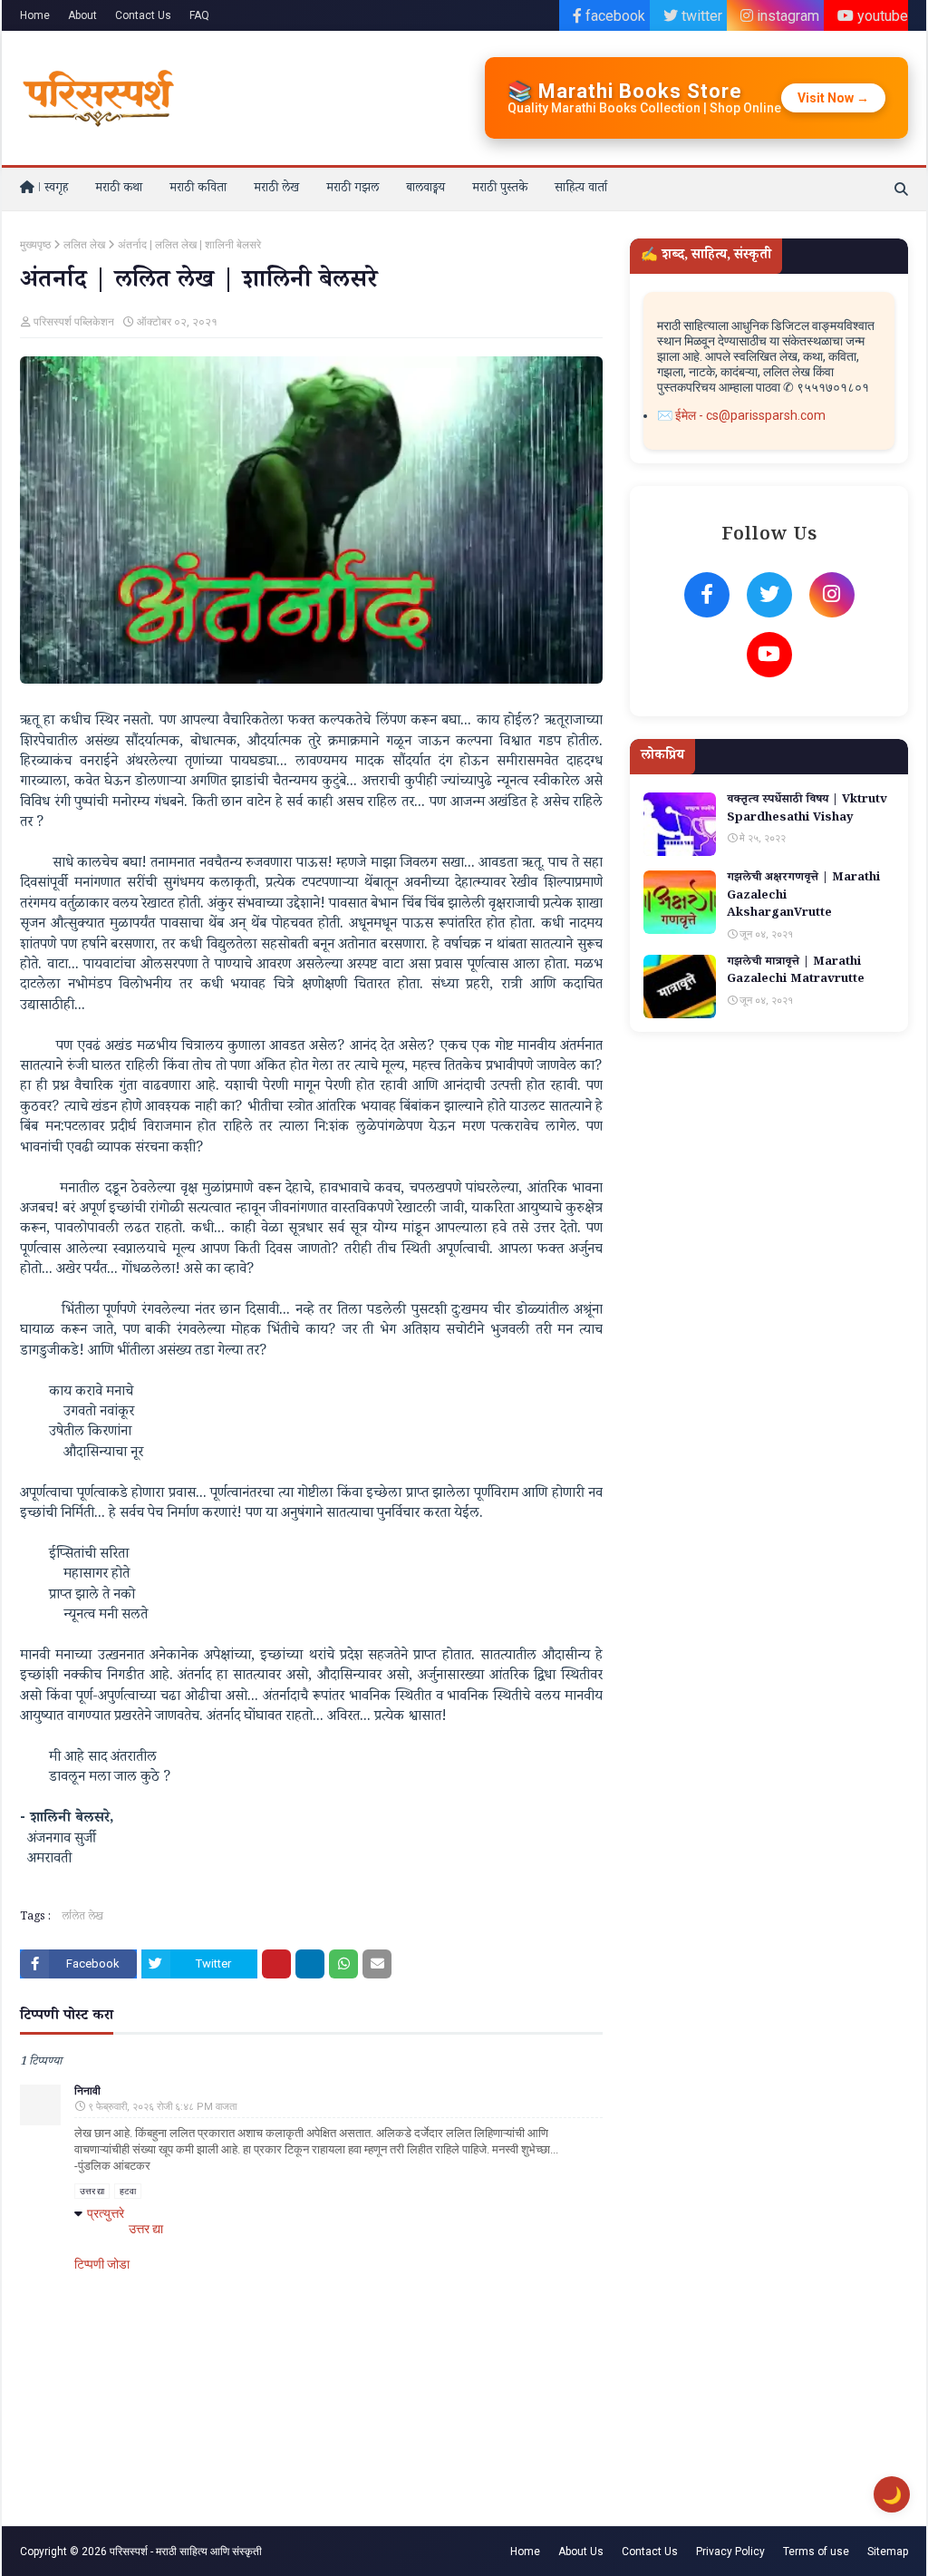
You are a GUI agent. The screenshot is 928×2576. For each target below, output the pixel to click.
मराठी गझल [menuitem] (353, 190)
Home (35, 15)
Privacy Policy (730, 2552)
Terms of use (816, 2552)
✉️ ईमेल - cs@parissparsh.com (741, 415)
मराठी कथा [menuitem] (119, 190)
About (82, 15)
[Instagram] (832, 595)
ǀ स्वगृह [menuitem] (51, 190)
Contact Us (143, 15)
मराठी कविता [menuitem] (198, 190)
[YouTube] (769, 655)
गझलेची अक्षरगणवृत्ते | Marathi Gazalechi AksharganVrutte (803, 897)
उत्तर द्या (92, 2191)
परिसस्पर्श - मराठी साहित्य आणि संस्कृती (186, 2552)
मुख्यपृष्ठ (35, 245)
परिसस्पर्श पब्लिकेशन (74, 322)
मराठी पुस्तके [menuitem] (500, 190)
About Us (581, 2552)
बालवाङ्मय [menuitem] (425, 190)
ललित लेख (84, 245)
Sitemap (888, 2552)
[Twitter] (769, 595)
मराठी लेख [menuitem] (276, 190)
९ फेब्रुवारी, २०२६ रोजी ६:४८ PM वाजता (162, 2107)
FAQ (199, 15)
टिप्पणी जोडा (102, 2264)
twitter (700, 16)
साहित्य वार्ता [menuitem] (581, 190)
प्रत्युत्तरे (106, 2213)
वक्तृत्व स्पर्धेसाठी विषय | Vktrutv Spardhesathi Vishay (807, 810)
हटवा (128, 2191)
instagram (786, 16)
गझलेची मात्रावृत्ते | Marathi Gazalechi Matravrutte (796, 972)
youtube (881, 16)
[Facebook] (707, 595)
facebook (614, 16)
